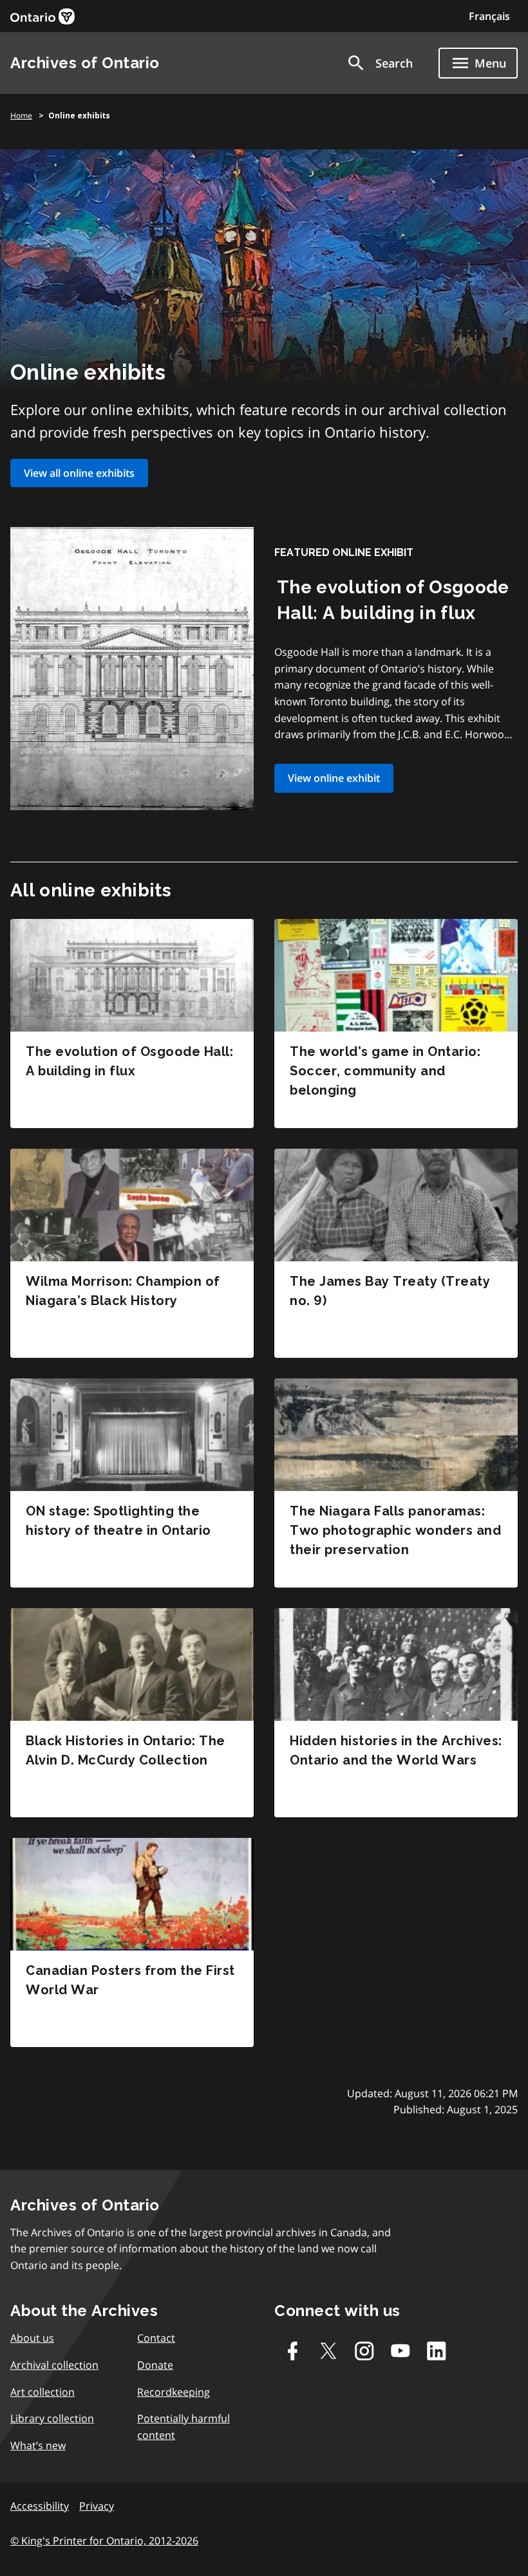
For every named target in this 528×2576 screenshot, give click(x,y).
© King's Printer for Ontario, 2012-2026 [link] (104, 2541)
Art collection (42, 2392)
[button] (379, 63)
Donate (155, 2365)
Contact (156, 2338)
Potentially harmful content (184, 2427)
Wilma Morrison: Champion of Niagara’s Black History (123, 1291)
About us (32, 2338)
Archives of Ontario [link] (85, 63)
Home (21, 116)
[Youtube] (401, 2351)
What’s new (38, 2445)
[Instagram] (364, 2351)
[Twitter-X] (328, 2351)
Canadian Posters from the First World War (130, 1980)
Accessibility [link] (40, 2506)
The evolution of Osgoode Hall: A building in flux (129, 1061)
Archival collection (54, 2365)
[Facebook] (292, 2351)
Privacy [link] (97, 2506)
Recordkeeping (174, 2392)
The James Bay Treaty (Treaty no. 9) (390, 1291)
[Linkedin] (437, 2351)
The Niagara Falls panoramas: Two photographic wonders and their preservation (395, 1530)
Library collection (52, 2418)
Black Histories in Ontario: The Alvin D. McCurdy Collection (126, 1750)
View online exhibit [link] (334, 778)
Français (489, 16)
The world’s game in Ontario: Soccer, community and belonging (385, 1071)
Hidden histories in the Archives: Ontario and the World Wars (396, 1750)
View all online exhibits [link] (79, 473)
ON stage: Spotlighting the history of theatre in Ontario (118, 1521)
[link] (42, 16)
